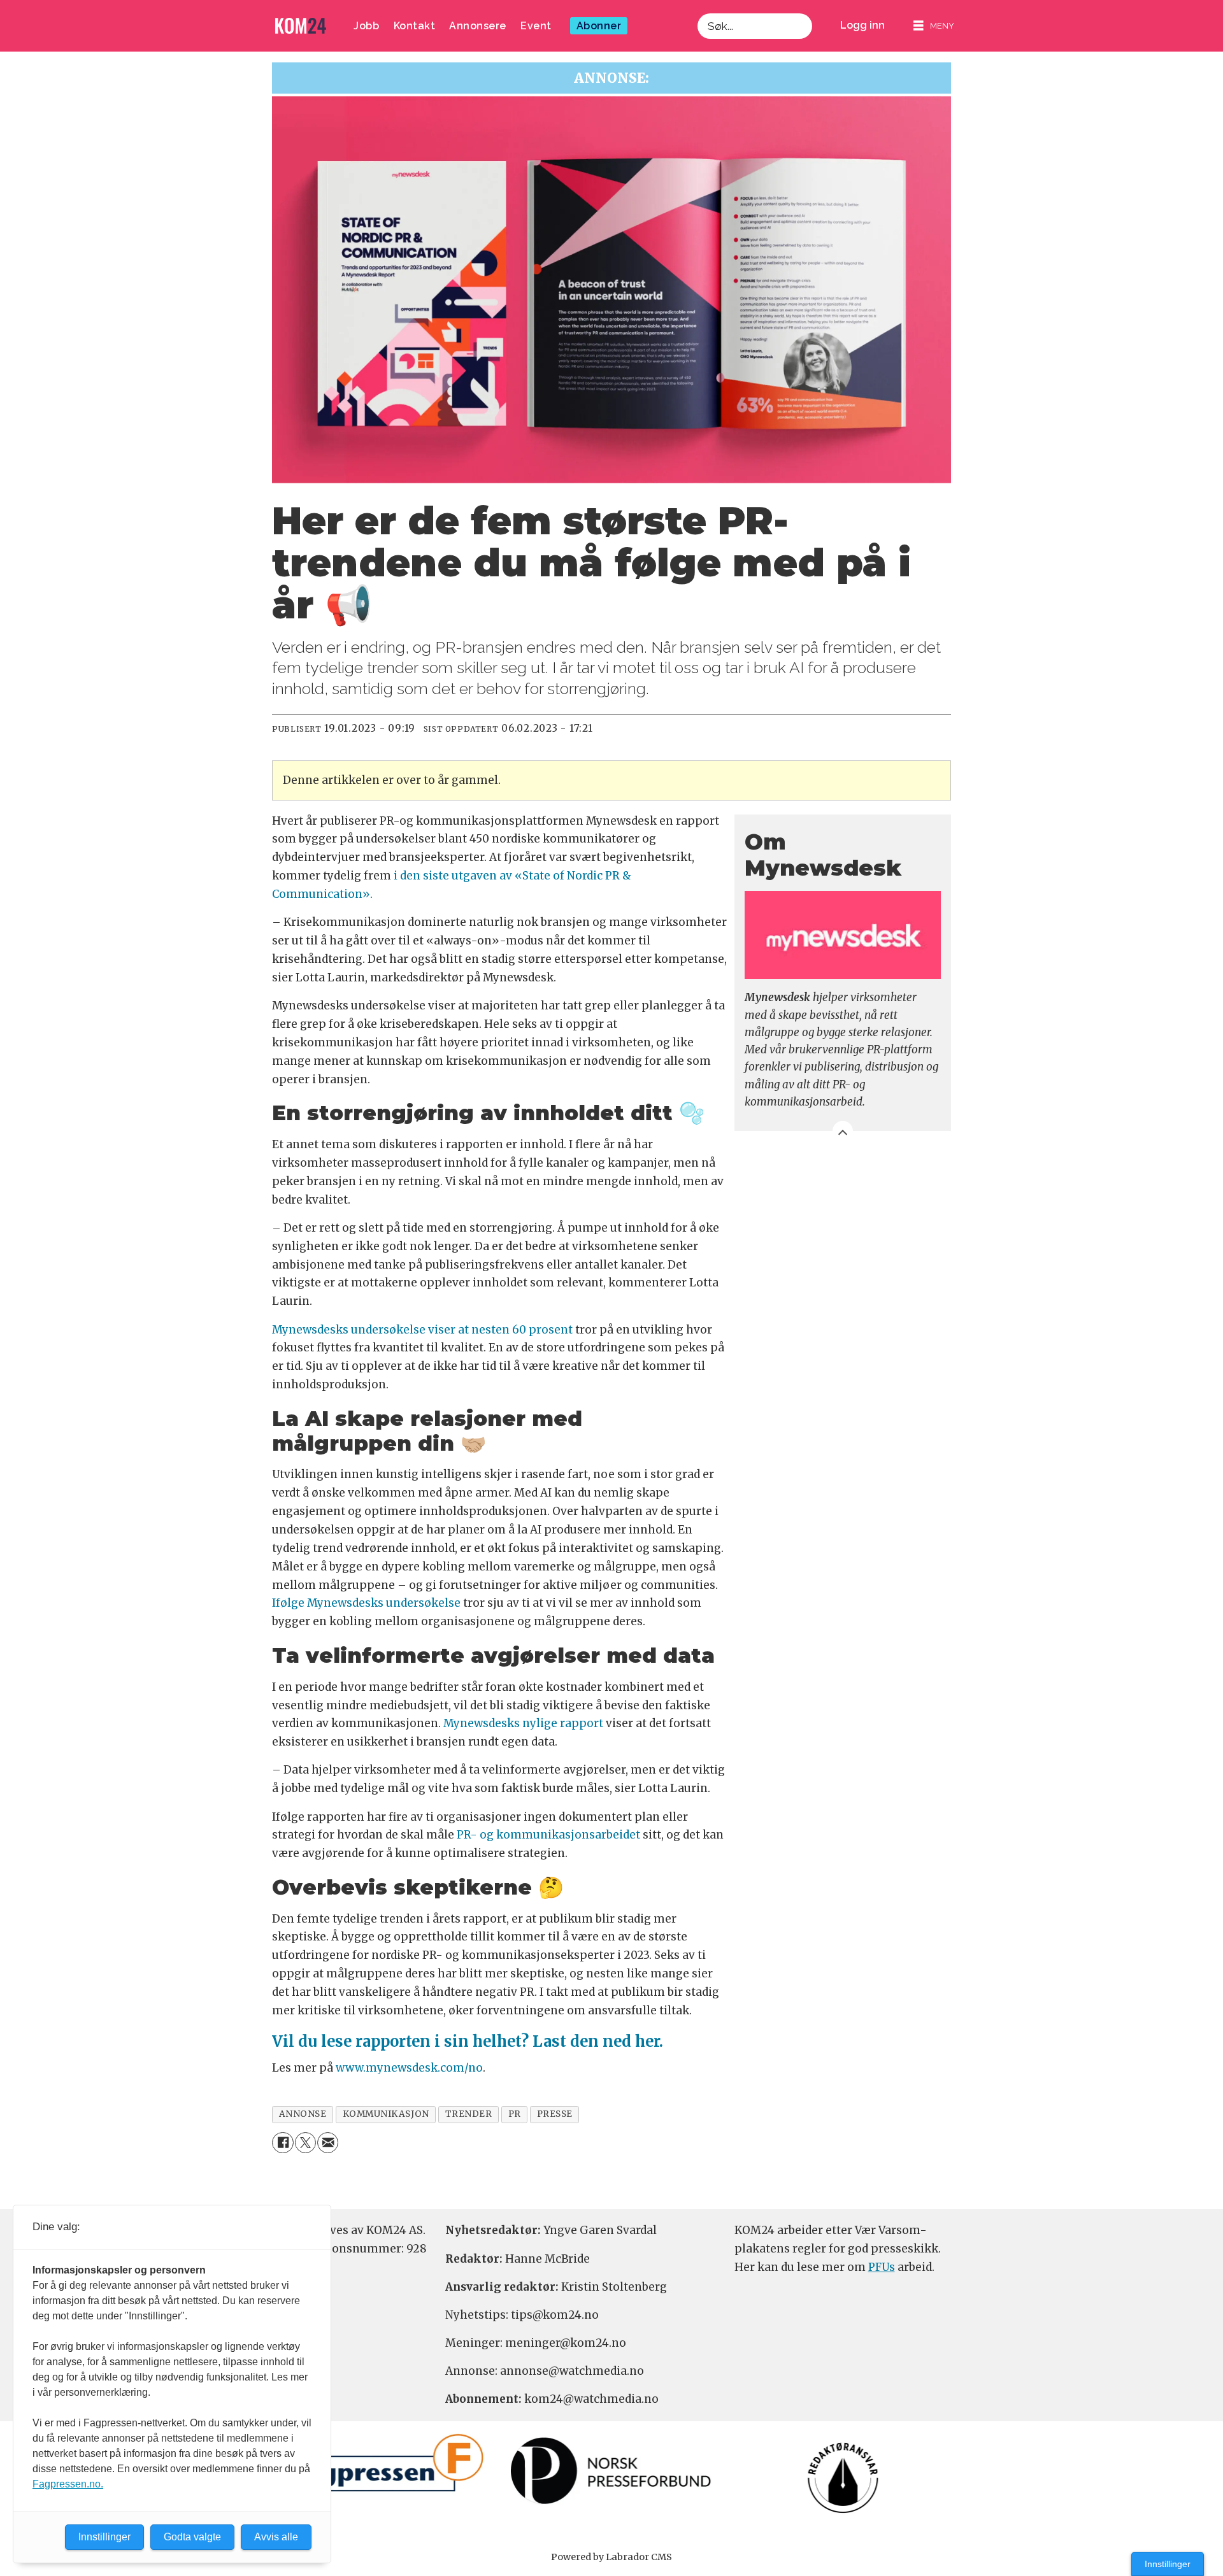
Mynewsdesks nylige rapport (523, 1723)
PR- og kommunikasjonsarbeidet (548, 1835)
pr (515, 2114)
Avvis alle (276, 2537)
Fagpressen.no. (68, 2484)
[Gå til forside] (301, 26)
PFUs (882, 2267)
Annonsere (478, 26)
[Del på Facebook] (283, 2143)
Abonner (599, 26)
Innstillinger (1168, 2564)
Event (536, 26)
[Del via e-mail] (328, 2143)
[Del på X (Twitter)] (305, 2143)
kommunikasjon (386, 2114)
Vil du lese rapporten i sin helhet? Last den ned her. (468, 2041)
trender (469, 2114)
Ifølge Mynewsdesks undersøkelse (366, 1603)
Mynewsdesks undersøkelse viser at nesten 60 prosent (422, 1330)
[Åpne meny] (934, 26)
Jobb (366, 26)
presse (555, 2114)
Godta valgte (192, 2537)
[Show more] (843, 1131)
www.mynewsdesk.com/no (409, 2068)
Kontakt (415, 26)
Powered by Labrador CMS (611, 2557)
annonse (303, 2114)
